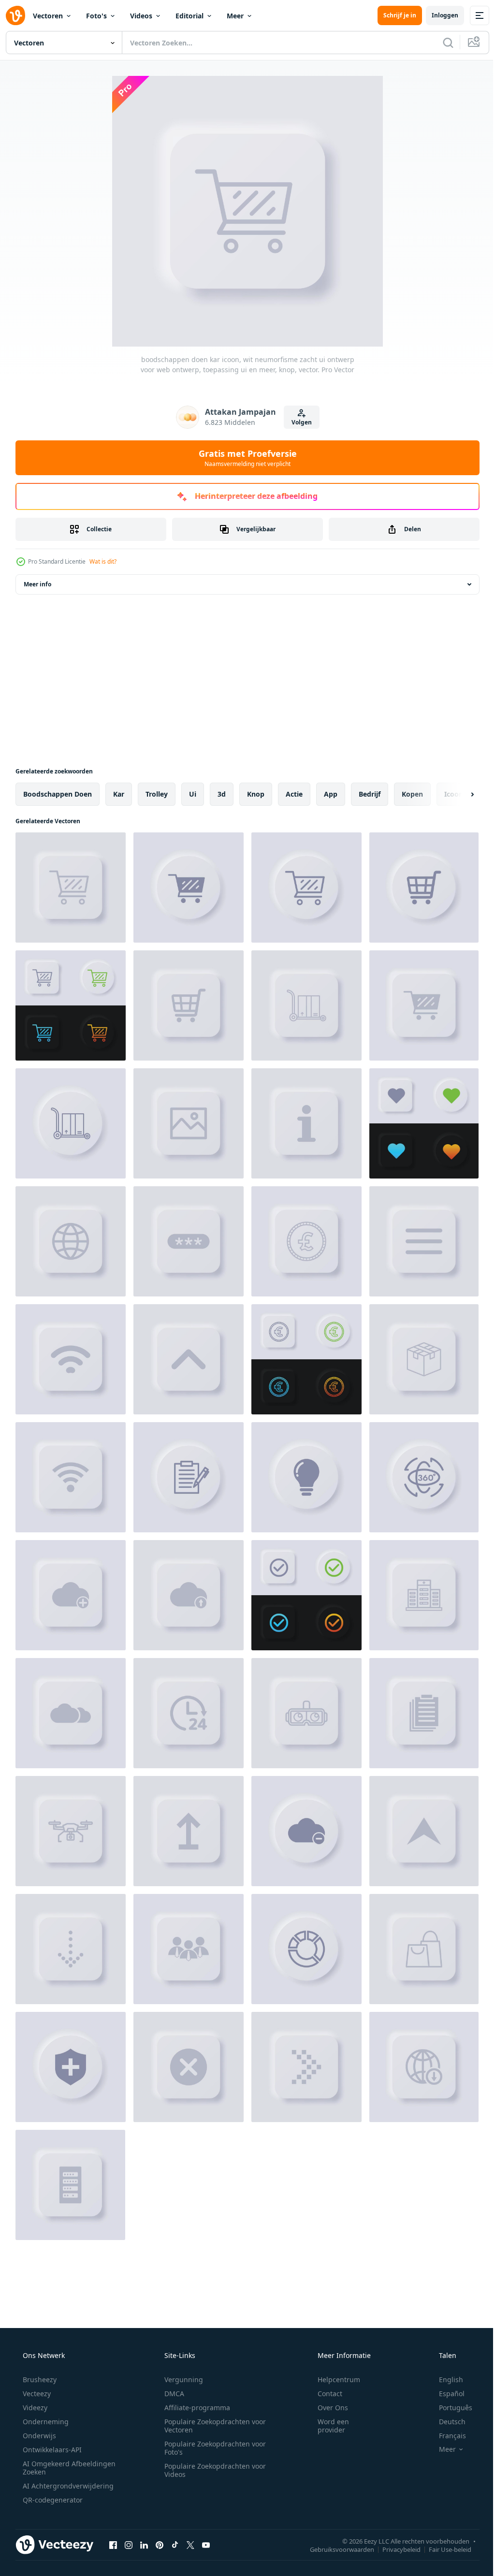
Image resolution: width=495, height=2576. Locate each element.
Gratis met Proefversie (244, 458)
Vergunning (180, 2380)
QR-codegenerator (52, 2500)
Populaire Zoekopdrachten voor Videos (212, 2470)
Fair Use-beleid (443, 2549)
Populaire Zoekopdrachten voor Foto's (212, 2448)
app (331, 794)
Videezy (34, 2408)
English (445, 2380)
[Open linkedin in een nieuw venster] (144, 2545)
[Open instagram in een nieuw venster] (129, 2545)
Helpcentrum (333, 2380)
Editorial (189, 16)
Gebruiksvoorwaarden (335, 2549)
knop (256, 794)
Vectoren (48, 16)
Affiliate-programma (194, 2408)
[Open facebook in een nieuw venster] (113, 2545)
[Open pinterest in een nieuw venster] (160, 2545)
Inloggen (438, 15)
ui (193, 794)
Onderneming (45, 2422)
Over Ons (327, 2408)
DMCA (171, 2394)
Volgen (298, 422)
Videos (141, 16)
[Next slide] (457, 794)
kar (119, 794)
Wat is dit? (103, 561)
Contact (324, 2394)
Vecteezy (36, 2394)
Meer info (37, 584)
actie (294, 794)
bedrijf (370, 794)
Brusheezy (39, 2380)
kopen (412, 794)
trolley (157, 794)
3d (222, 794)
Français (446, 2436)
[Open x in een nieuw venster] (190, 2545)
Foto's (96, 16)
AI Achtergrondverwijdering (67, 2486)
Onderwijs (38, 2436)
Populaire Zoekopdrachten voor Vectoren (212, 2426)
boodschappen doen (58, 794)
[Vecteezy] (15, 15)
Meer (235, 16)
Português (449, 2408)
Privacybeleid (394, 2549)
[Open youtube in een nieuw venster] (206, 2545)
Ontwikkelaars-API (51, 2450)
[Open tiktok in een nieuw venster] (175, 2545)
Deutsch (446, 2422)
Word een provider (327, 2426)
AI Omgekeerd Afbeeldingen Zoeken (56, 2468)
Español (445, 2394)
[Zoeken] (441, 43)
